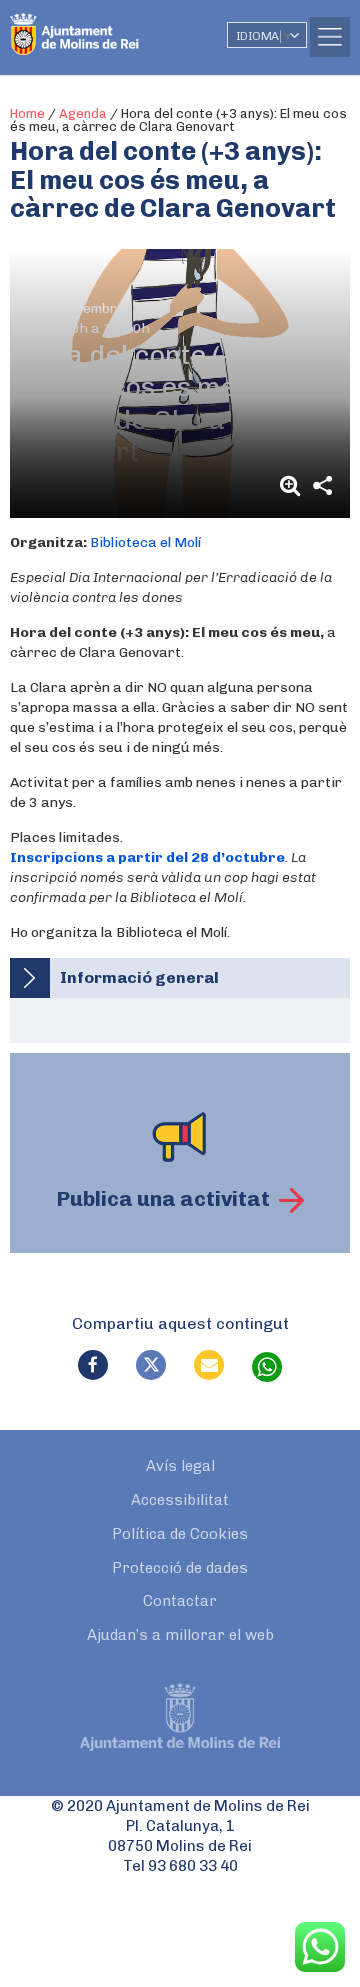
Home (27, 113)
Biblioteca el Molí (145, 542)
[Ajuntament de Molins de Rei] (115, 25)
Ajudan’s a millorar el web (180, 1635)
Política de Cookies (180, 1534)
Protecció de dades (180, 1568)
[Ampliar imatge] (293, 485)
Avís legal (180, 1466)
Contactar (180, 1601)
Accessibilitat (180, 1500)
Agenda (83, 113)
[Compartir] (322, 485)
